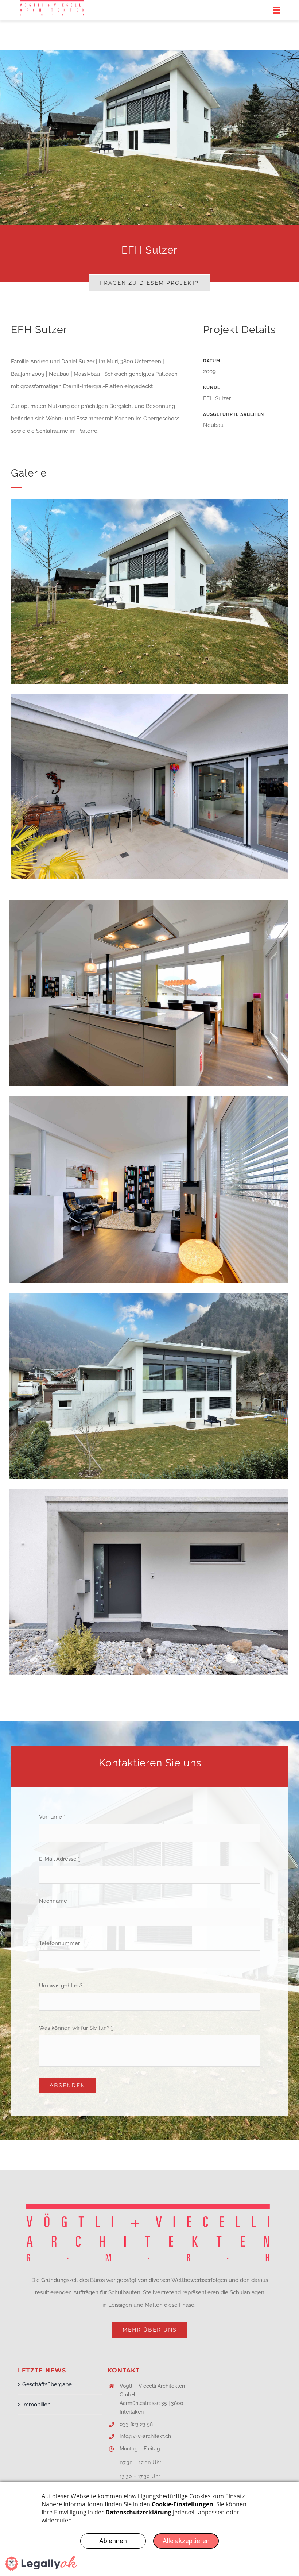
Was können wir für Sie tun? (76, 2028)
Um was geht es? (61, 1986)
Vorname (52, 1817)
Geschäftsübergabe (47, 2384)
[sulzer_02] (149, 1099)
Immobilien (36, 2405)
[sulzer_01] (149, 1295)
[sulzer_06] (149, 501)
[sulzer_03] (149, 902)
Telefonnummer (59, 1943)
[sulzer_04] (149, 697)
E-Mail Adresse (59, 1859)
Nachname (53, 1901)
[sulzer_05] (149, 1492)
